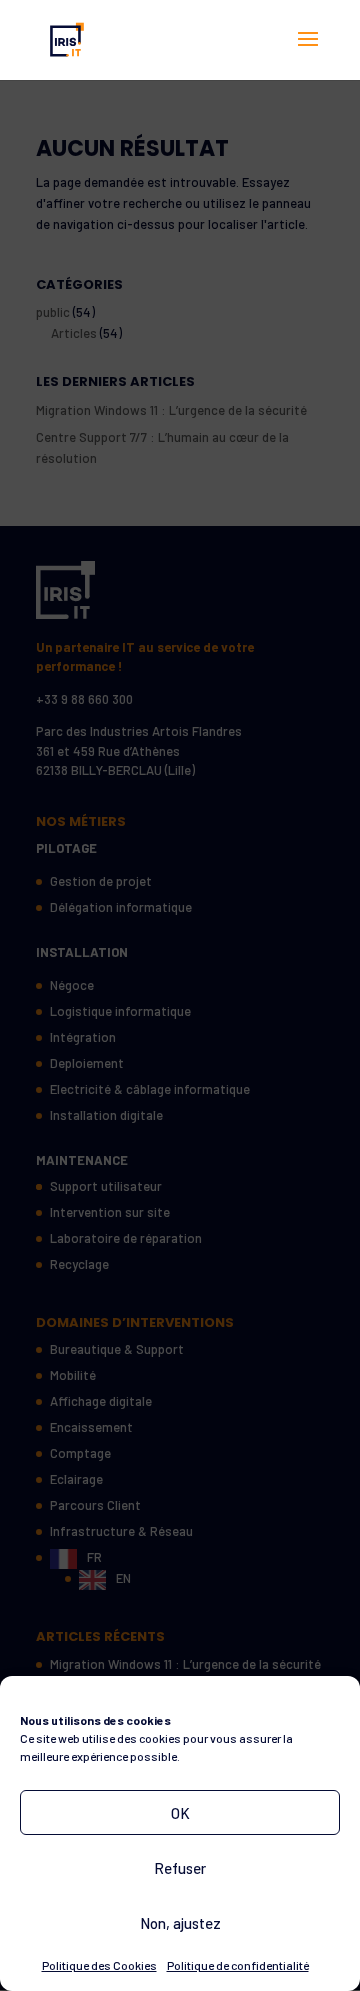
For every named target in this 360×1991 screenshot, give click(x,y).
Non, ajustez (180, 1923)
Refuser (180, 1868)
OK (180, 1813)
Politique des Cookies (99, 1965)
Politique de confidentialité (238, 1965)
